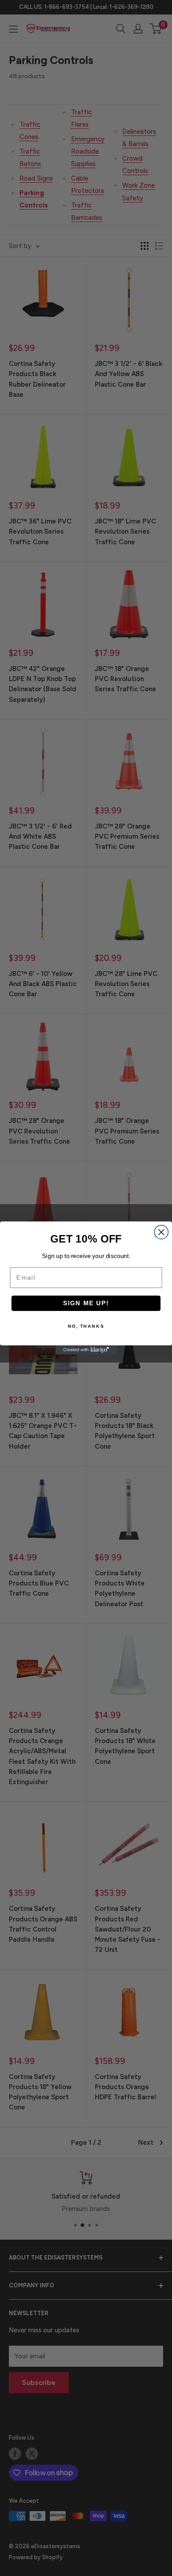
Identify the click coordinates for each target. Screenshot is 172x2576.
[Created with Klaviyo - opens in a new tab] (86, 1350)
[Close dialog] (161, 1232)
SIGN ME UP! (86, 1303)
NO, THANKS (86, 1326)
